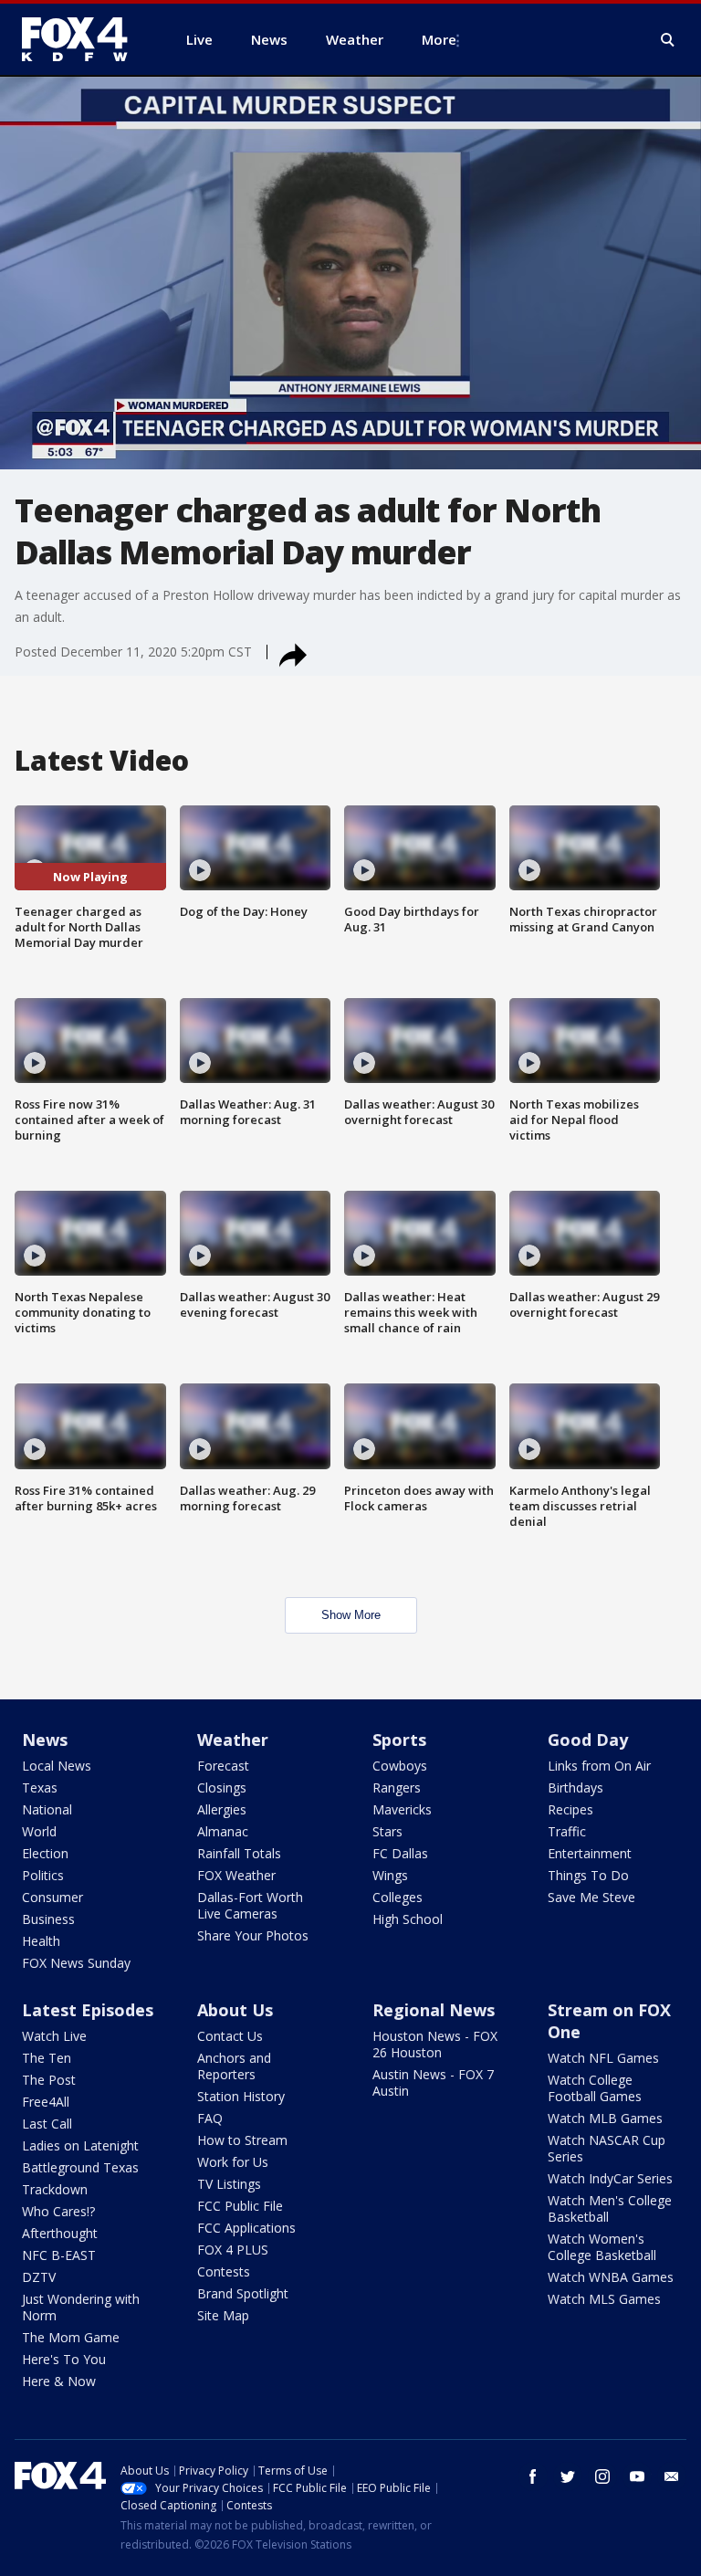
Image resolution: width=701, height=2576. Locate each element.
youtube (637, 2476)
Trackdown (55, 2189)
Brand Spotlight (243, 2293)
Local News (57, 1766)
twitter (568, 2476)
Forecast (223, 1766)
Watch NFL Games (603, 2058)
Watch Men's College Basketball (610, 2208)
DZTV (39, 2277)
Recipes (570, 1809)
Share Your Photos (253, 1935)
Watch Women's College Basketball (602, 2247)
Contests (224, 2271)
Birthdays (575, 1787)
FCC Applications (246, 2228)
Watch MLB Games (605, 2118)
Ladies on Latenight (80, 2145)
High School (408, 1919)
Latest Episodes (88, 2010)
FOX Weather (236, 1875)
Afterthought (60, 2233)
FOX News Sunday (76, 1963)
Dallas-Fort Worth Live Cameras (250, 1905)
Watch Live (54, 2036)
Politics (43, 1875)
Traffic (567, 1831)
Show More (351, 1615)
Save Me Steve (591, 1897)
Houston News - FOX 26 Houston (435, 2044)
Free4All (46, 2102)
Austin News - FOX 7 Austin (433, 2082)
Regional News (434, 2010)
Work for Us (233, 2162)
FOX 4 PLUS (233, 2250)
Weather (233, 1740)
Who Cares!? (58, 2211)
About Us (235, 2010)
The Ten (47, 2058)
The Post (49, 2080)
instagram (602, 2476)
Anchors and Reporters (234, 2066)
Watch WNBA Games (611, 2277)
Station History (241, 2096)
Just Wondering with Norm (81, 2307)
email (672, 2476)
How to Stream (242, 2140)
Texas (40, 1787)
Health (41, 1941)
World (39, 1831)
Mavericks (402, 1809)
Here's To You (64, 2359)
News (45, 1740)
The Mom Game (71, 2337)
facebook (533, 2476)
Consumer (52, 1897)
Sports (399, 1740)
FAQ (210, 2118)
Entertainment (590, 1853)
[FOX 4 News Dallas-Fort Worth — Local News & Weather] (82, 39)
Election (45, 1853)
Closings (222, 1787)
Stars (387, 1831)
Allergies (222, 1809)
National (47, 1809)
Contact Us (230, 2036)
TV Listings (229, 2184)
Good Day (588, 1740)
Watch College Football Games (595, 2088)
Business (48, 1919)
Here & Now (59, 2381)
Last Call (47, 2124)
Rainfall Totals (239, 1853)
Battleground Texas (80, 2167)
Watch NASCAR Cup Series (607, 2148)
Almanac (223, 1831)
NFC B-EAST (59, 2255)
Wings (390, 1875)
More (439, 39)
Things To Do (588, 1875)
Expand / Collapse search (668, 40)
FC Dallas (400, 1853)
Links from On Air (599, 1766)
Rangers (397, 1787)
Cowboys (400, 1766)
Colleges (398, 1897)
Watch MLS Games (604, 2299)
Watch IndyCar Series (610, 2178)
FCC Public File (240, 2206)
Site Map (223, 2315)
